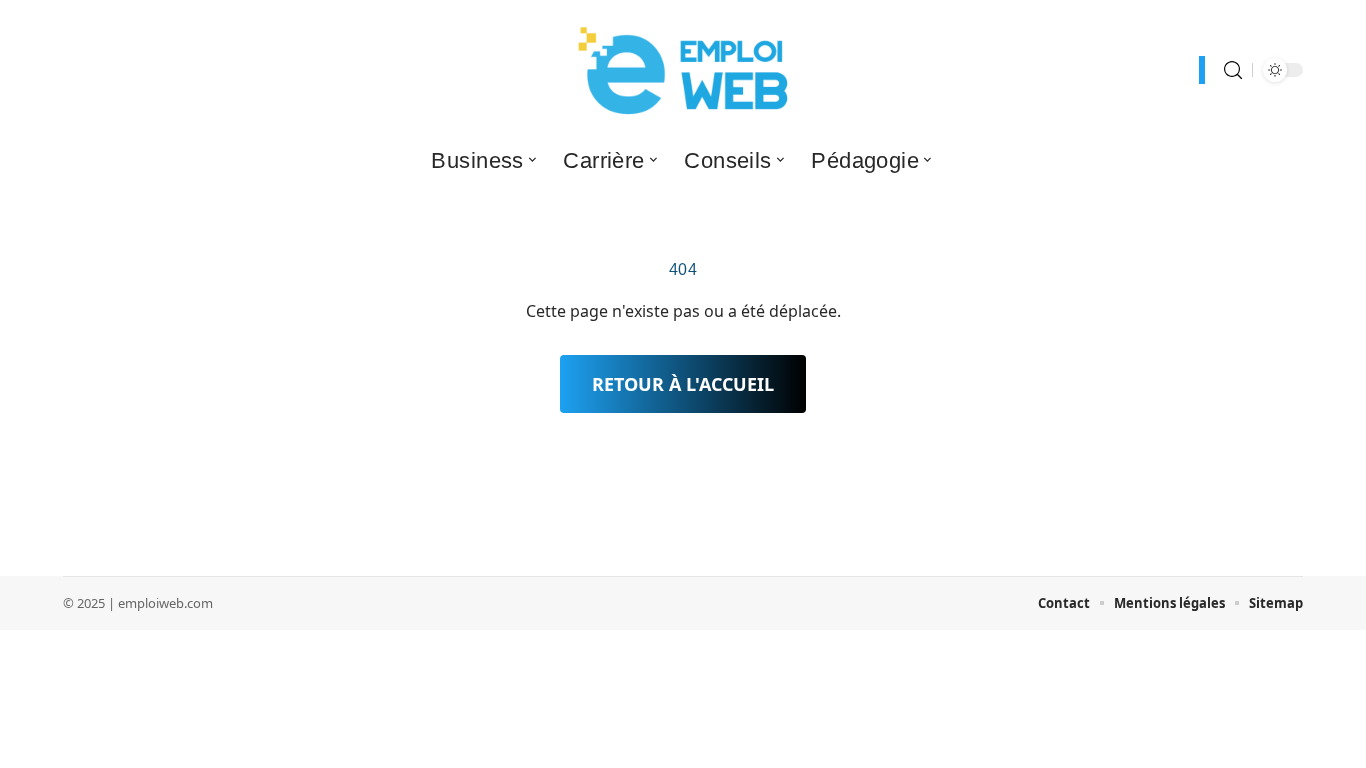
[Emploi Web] (683, 70)
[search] (1233, 70)
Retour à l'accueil (683, 384)
